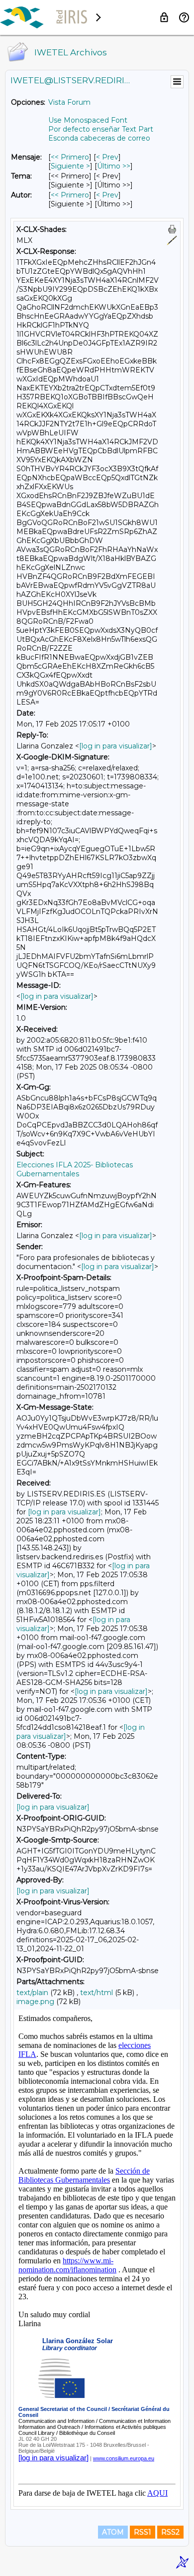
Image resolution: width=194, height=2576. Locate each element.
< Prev (107, 157)
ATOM (113, 2532)
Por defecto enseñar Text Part (101, 129)
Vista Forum (69, 102)
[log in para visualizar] (116, 746)
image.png (35, 2002)
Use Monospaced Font (88, 120)
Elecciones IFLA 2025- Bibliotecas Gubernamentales (75, 1169)
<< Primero (70, 157)
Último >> (114, 166)
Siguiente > (70, 166)
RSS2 (170, 2532)
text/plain (32, 1993)
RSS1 (143, 2532)
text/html (97, 1993)
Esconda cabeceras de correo (99, 138)
